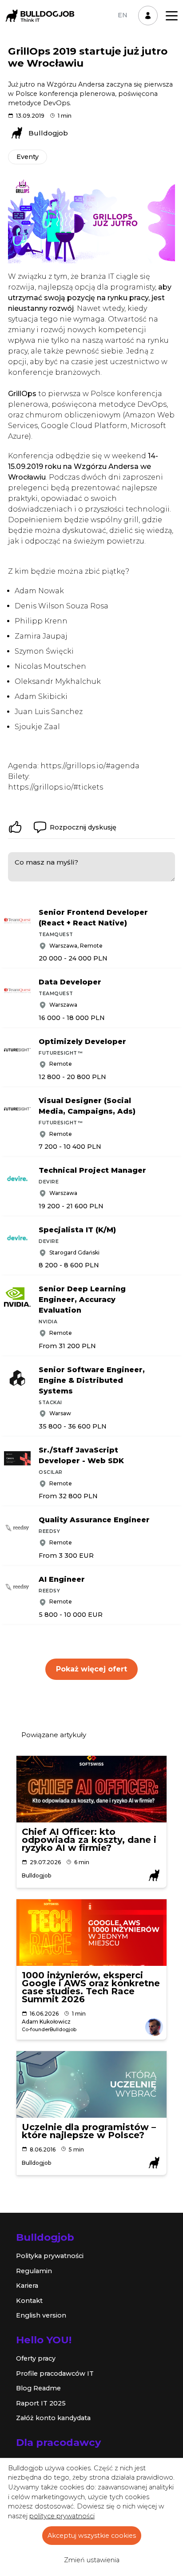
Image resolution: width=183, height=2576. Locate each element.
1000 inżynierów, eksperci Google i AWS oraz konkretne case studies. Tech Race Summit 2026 (91, 1987)
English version (41, 2315)
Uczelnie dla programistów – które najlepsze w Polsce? (89, 2131)
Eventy (28, 157)
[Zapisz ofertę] (176, 910)
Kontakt (29, 2301)
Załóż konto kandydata (53, 2418)
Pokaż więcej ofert (91, 1669)
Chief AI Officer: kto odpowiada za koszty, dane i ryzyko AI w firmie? (89, 1840)
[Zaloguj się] (148, 16)
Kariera (27, 2286)
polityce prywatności (62, 2516)
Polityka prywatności (50, 2256)
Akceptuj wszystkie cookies (92, 2536)
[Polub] (15, 827)
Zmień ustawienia (92, 2560)
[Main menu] (172, 16)
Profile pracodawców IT (55, 2374)
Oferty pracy (36, 2358)
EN (123, 15)
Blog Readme (38, 2388)
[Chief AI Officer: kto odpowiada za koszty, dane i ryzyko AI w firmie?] (91, 1789)
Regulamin (34, 2271)
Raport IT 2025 (41, 2403)
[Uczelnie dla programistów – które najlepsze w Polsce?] (91, 2084)
